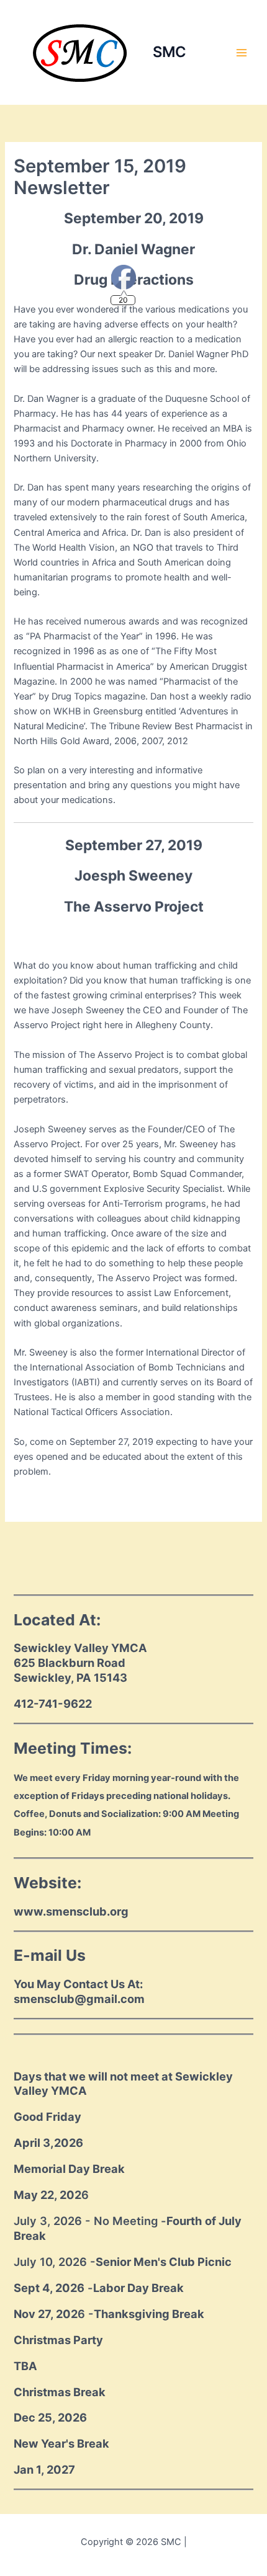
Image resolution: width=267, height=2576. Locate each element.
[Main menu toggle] (242, 53)
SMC (170, 52)
